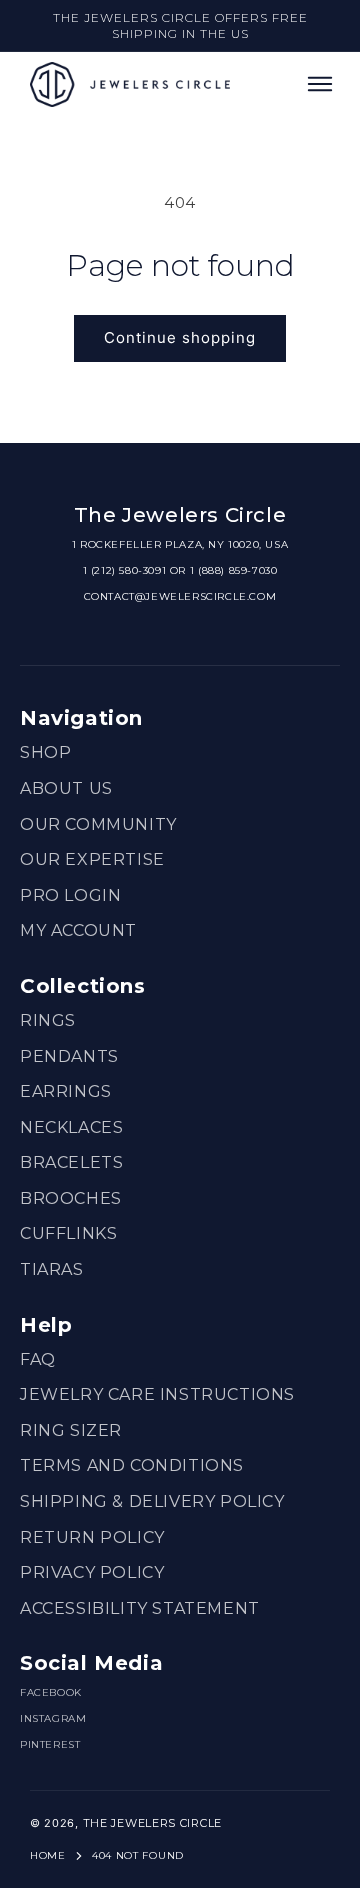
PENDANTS (69, 1056)
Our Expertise (92, 859)
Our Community (98, 824)
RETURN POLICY (92, 1537)
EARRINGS (66, 1091)
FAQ (38, 1359)
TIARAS (52, 1269)
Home (48, 1855)
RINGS (48, 1020)
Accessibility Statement (140, 1608)
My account (78, 930)
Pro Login (70, 895)
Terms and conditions (132, 1465)
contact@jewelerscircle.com (180, 596)
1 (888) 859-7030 (234, 570)
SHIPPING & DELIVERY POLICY (152, 1501)
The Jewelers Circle (152, 1823)
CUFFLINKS (68, 1233)
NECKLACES (71, 1127)
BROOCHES (71, 1198)
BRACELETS (71, 1162)
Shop (45, 752)
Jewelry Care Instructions (157, 1394)
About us (66, 788)
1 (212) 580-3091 (125, 570)
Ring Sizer (71, 1430)
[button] (320, 84)
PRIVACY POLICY (92, 1572)
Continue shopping (180, 337)
